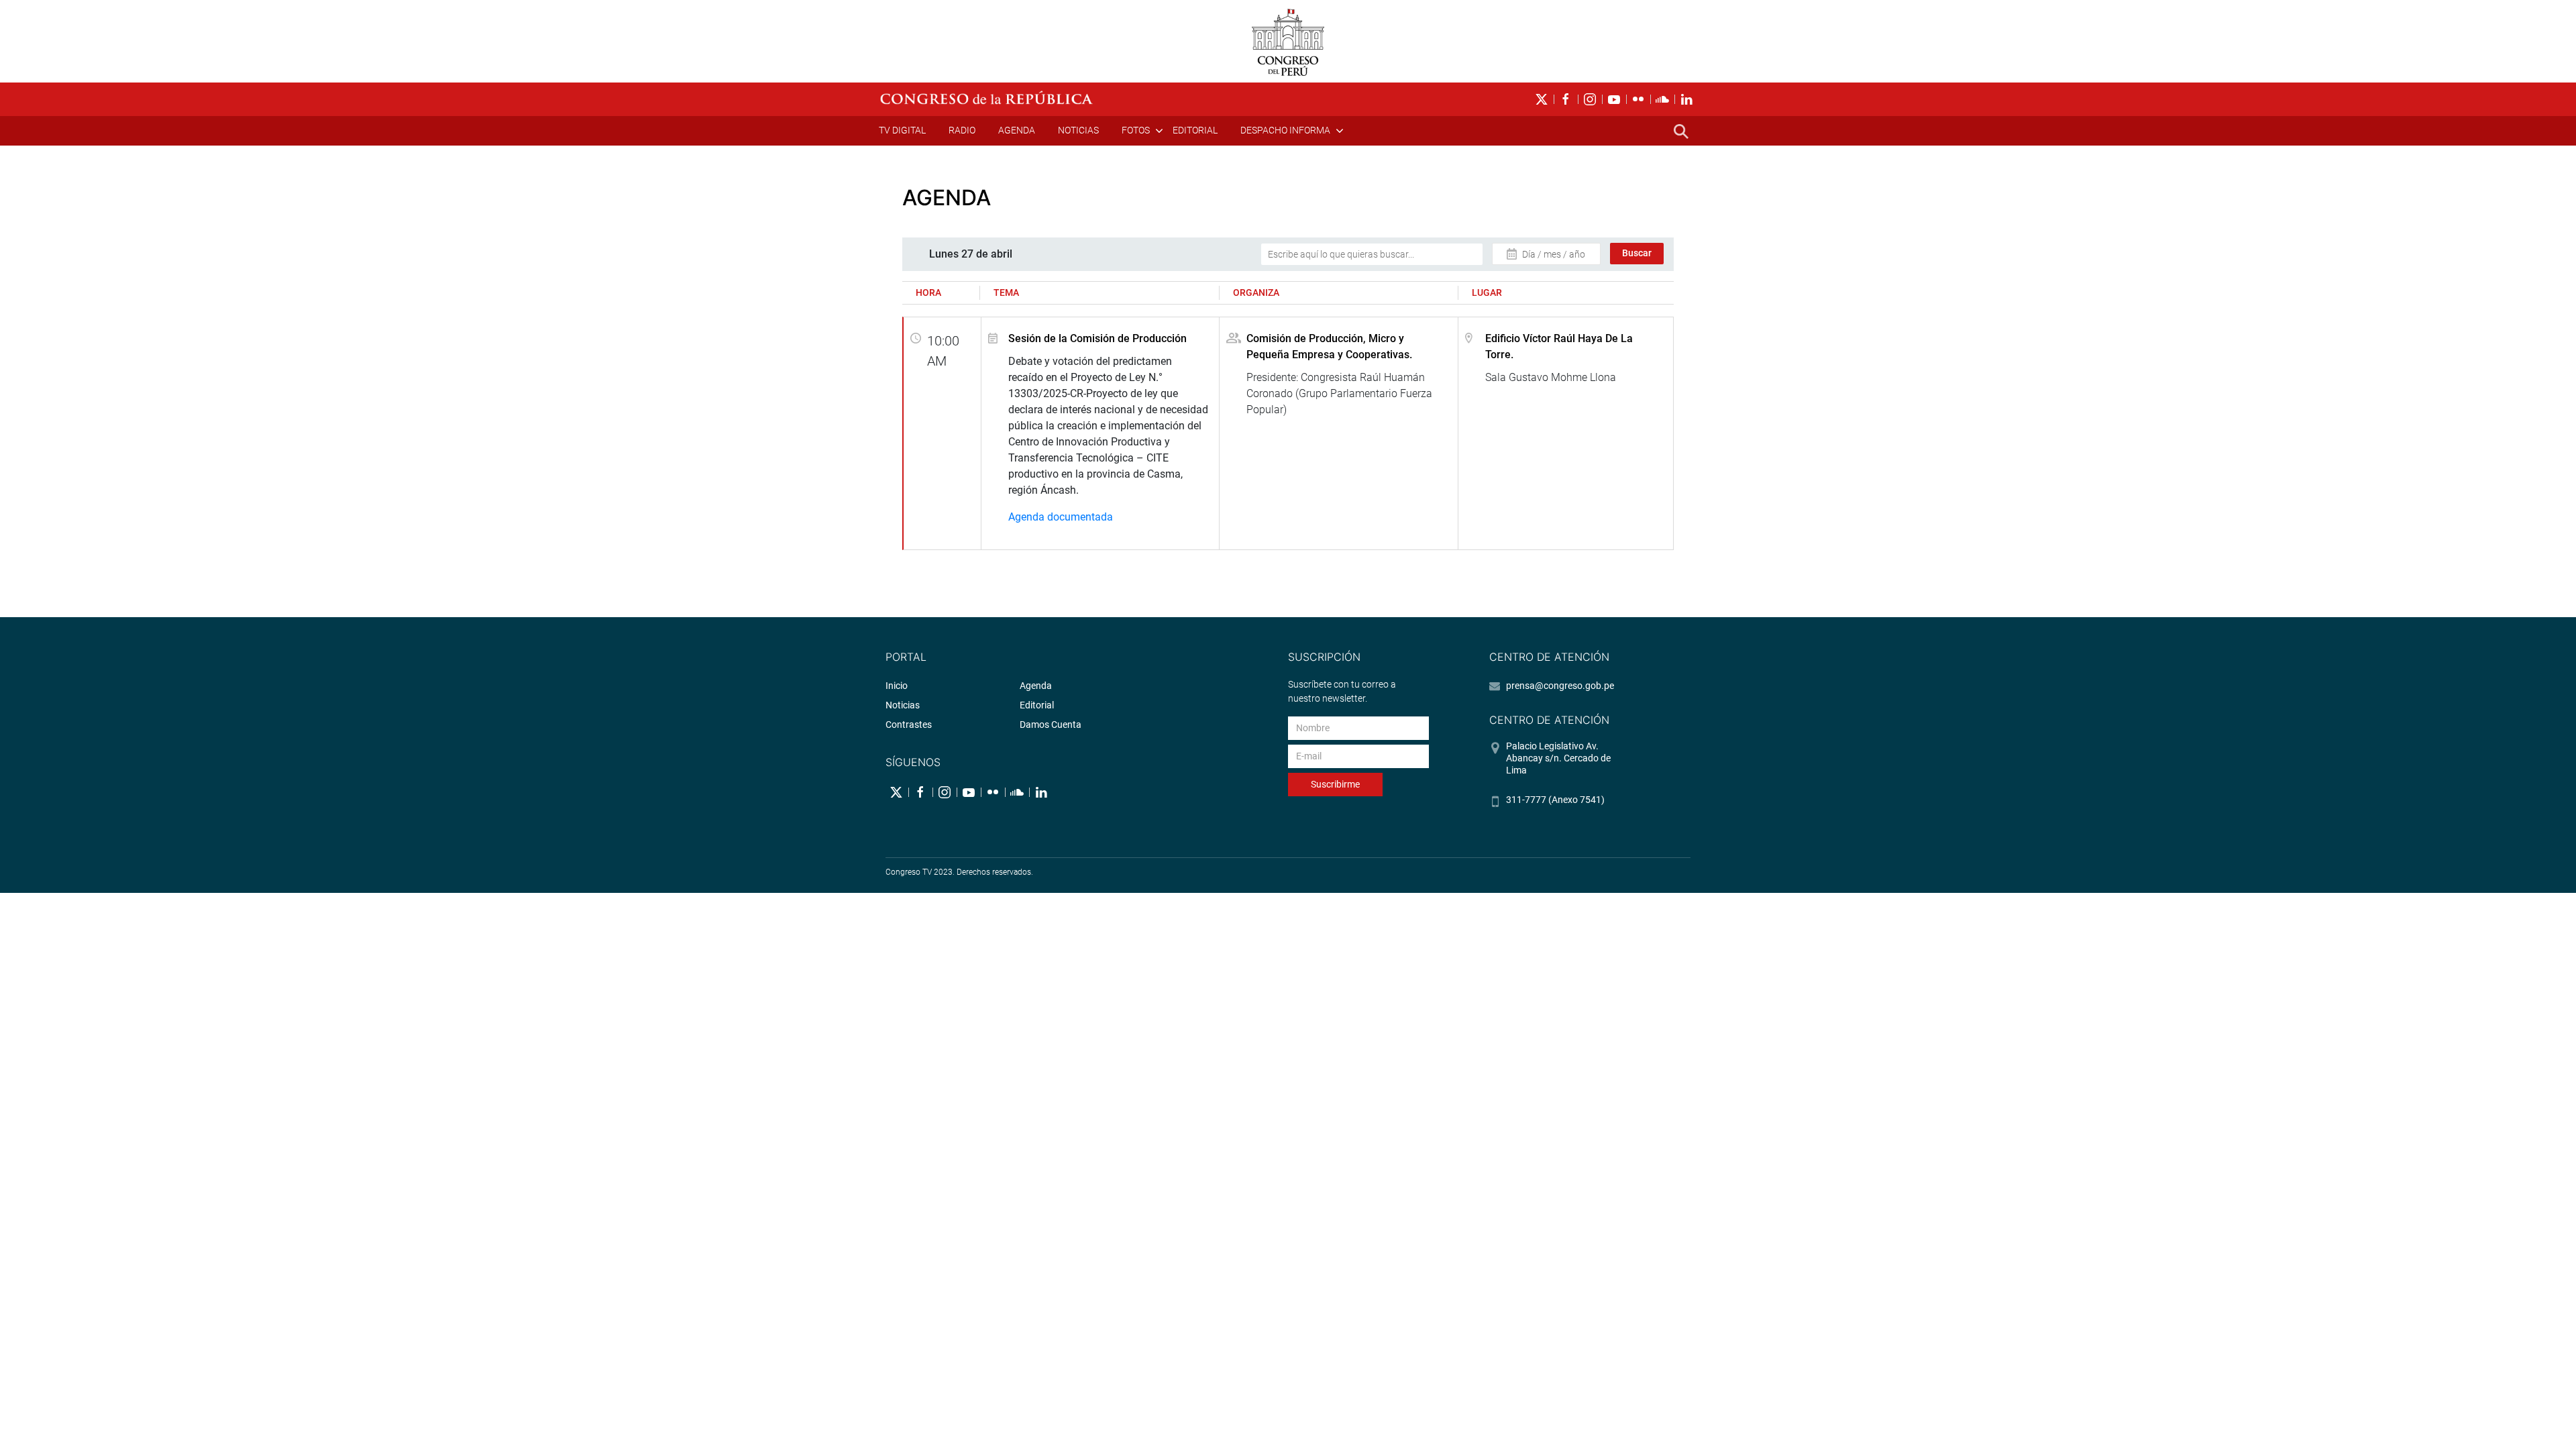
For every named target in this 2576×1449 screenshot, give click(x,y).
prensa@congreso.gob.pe (1560, 686)
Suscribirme (1335, 784)
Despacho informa (1285, 130)
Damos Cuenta (1051, 724)
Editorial (1195, 130)
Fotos (1136, 130)
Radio (962, 130)
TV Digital (902, 130)
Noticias (1078, 130)
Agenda (1017, 130)
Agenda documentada (1061, 517)
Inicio (897, 686)
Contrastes (909, 724)
